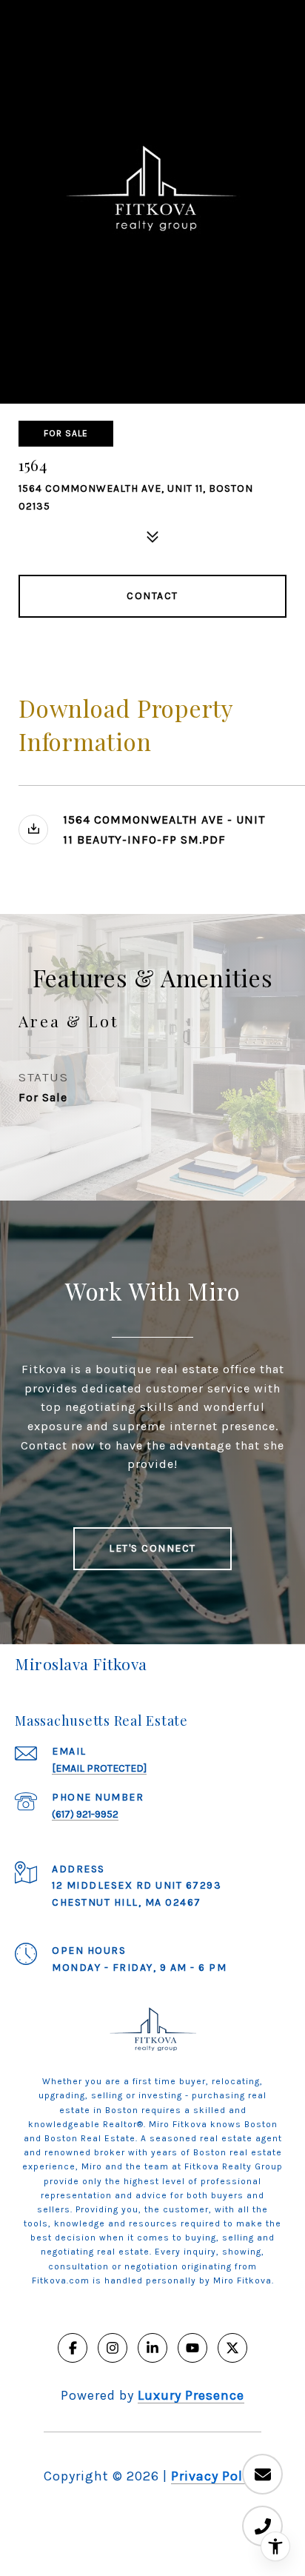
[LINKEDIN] (152, 2348)
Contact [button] (152, 596)
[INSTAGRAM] (113, 2348)
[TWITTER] (232, 2348)
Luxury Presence (191, 2395)
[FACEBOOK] (73, 2348)
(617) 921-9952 (85, 1814)
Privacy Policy (216, 2476)
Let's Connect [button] (152, 1548)
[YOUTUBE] (192, 2348)
